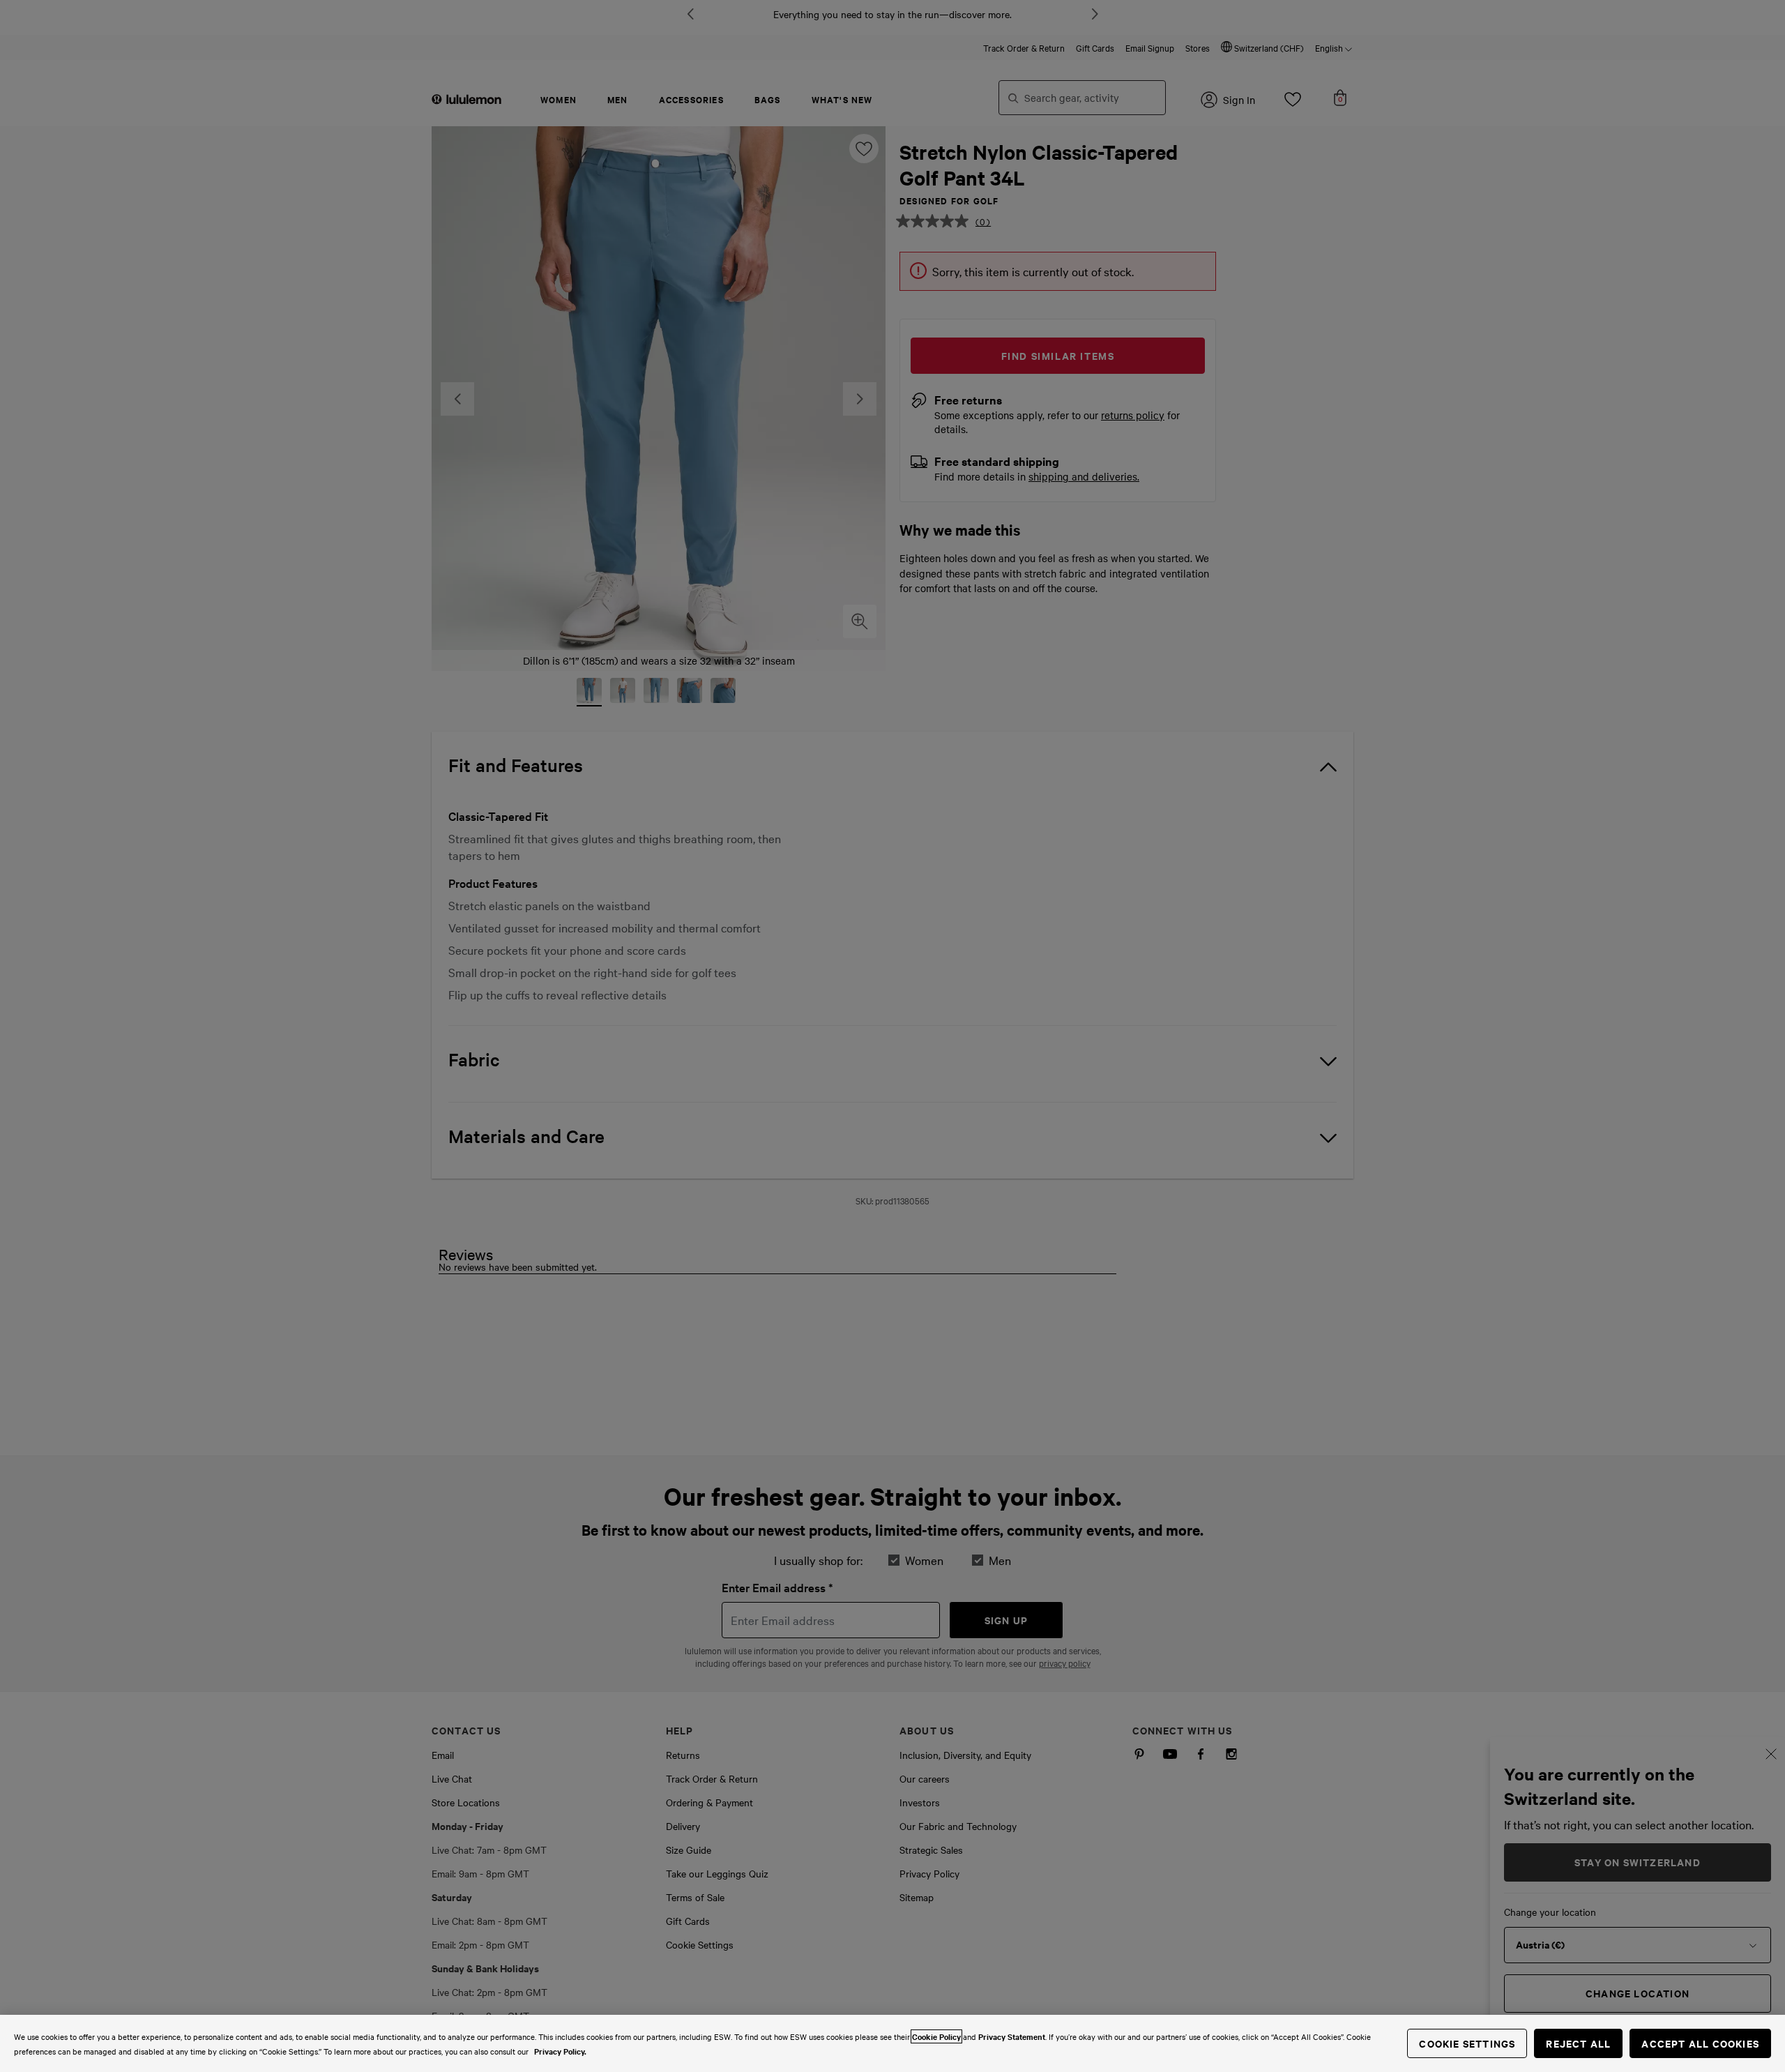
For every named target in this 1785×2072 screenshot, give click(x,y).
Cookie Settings (1467, 2043)
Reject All (1578, 2043)
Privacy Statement (1012, 2036)
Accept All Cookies (1700, 2043)
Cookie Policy (936, 2036)
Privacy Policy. (560, 2051)
